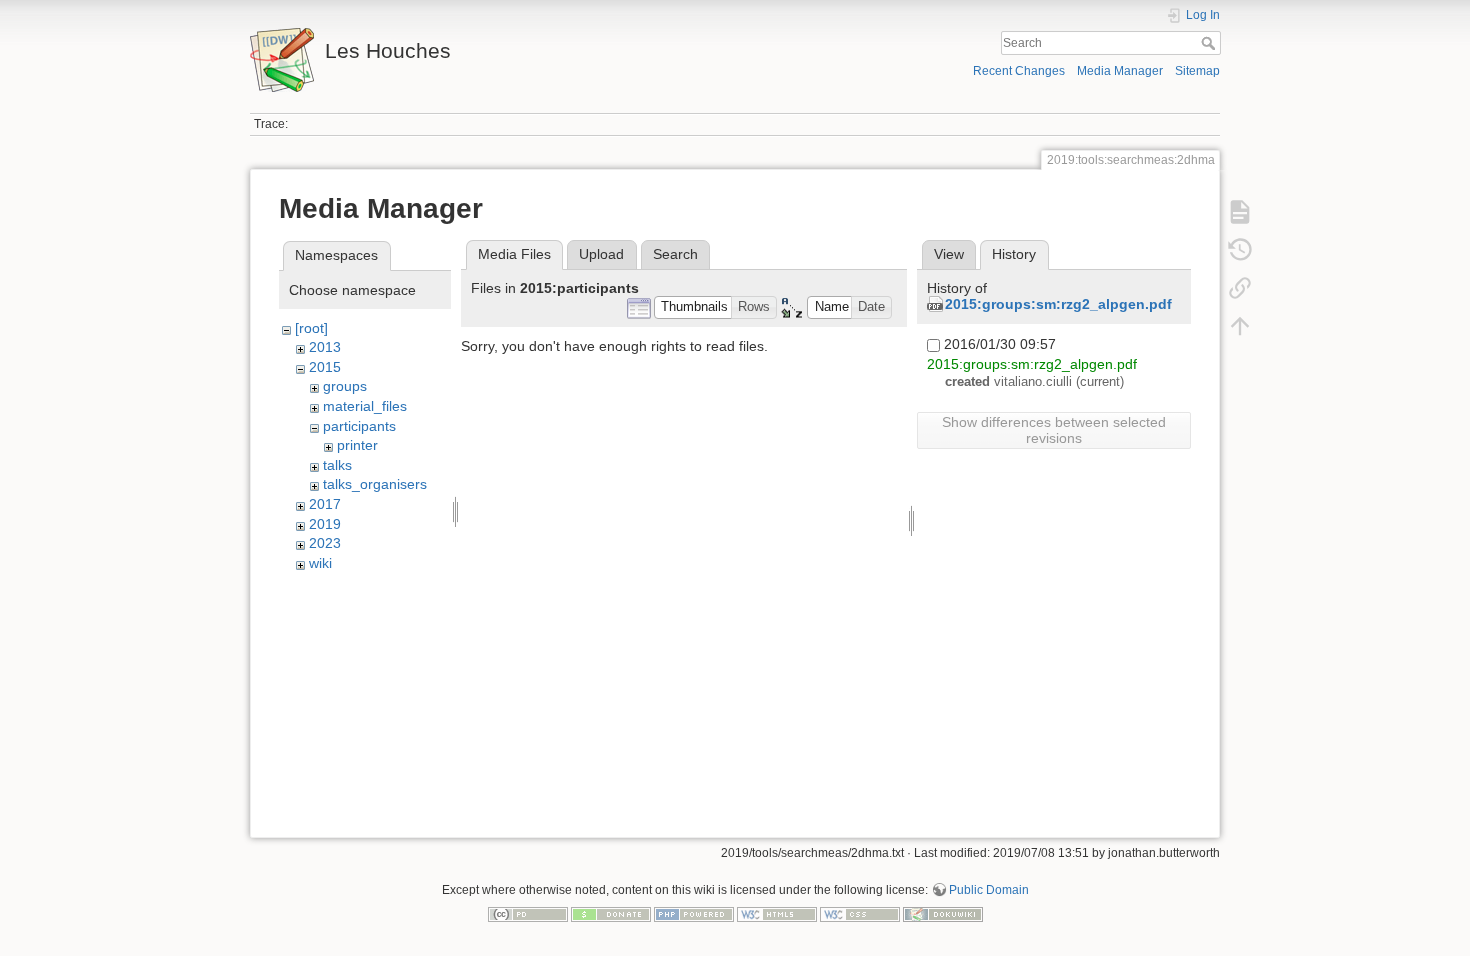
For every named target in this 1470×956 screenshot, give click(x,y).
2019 (325, 524)
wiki (320, 563)
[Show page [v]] (1240, 212)
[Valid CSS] (860, 913)
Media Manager (1120, 71)
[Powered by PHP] (694, 913)
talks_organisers (375, 484)
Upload (601, 254)
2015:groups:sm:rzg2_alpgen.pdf (1058, 304)
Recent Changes (1019, 71)
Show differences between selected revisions (1054, 430)
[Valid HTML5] (777, 913)
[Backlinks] (1240, 288)
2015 (325, 367)
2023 (325, 543)
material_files (365, 406)
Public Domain (989, 890)
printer (357, 445)
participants (359, 426)
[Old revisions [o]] (1240, 250)
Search (1210, 43)
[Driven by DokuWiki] (943, 913)
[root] (311, 328)
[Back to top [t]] (1240, 326)
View (949, 254)
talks (337, 465)
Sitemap (1197, 71)
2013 (325, 347)
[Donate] (611, 913)
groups (345, 386)
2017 (325, 504)
